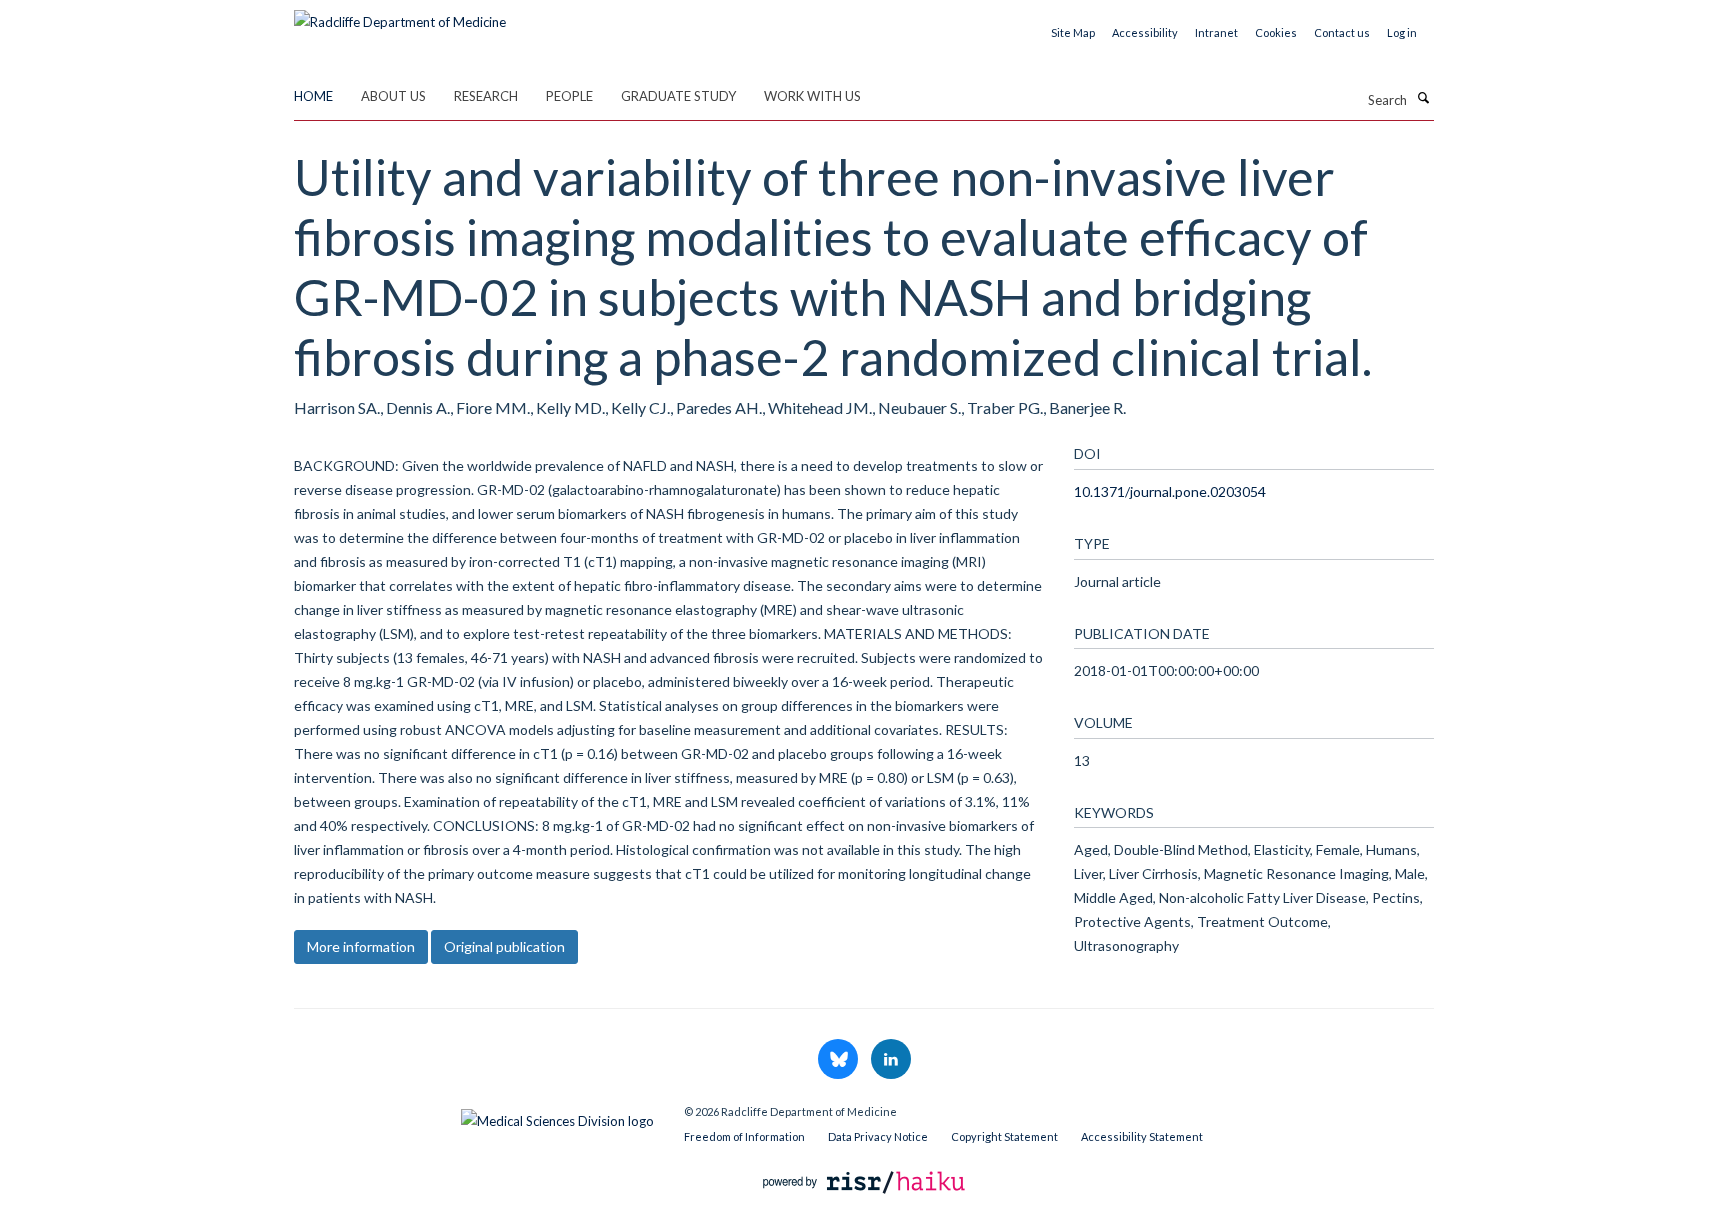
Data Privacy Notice (878, 1136)
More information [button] (361, 946)
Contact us (1342, 32)
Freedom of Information (744, 1136)
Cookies (1276, 32)
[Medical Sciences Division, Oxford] (474, 1116)
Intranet (1216, 32)
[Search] (1423, 98)
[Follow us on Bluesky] (839, 1060)
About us (393, 96)
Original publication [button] (504, 946)
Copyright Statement (1004, 1136)
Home (313, 96)
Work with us (812, 96)
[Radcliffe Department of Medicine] (400, 15)
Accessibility (1145, 32)
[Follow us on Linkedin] (891, 1060)
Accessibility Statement (1142, 1136)
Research (486, 96)
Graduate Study (678, 96)
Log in (1402, 32)
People (569, 96)
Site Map (1073, 32)
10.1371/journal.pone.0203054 (1170, 491)
